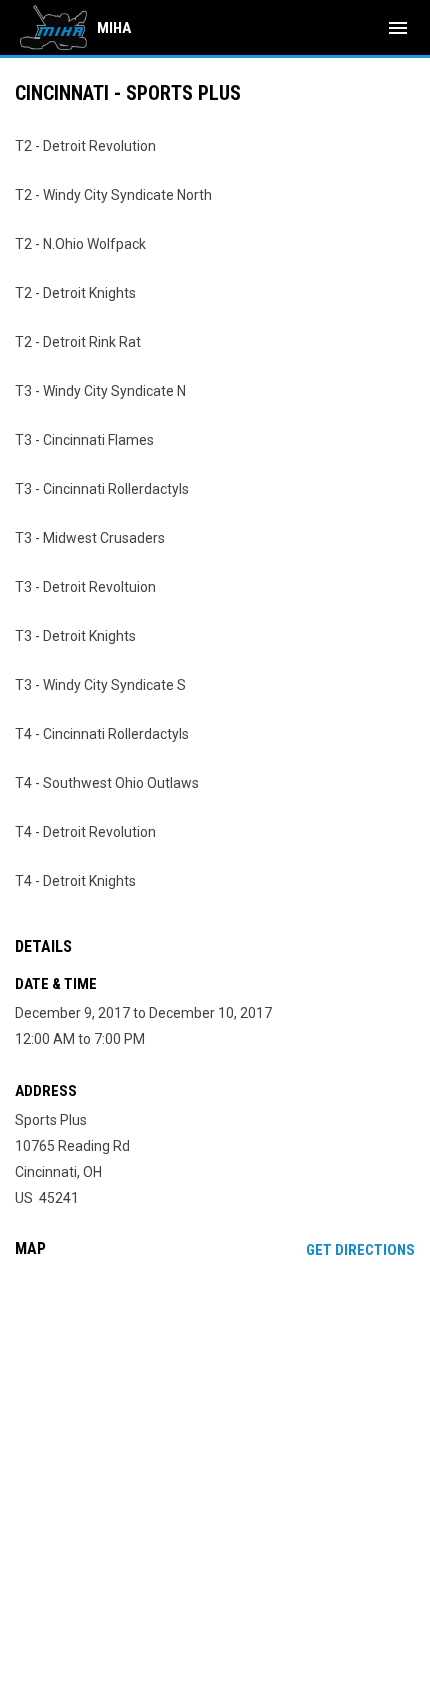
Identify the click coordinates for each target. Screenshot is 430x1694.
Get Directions (360, 1250)
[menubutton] (398, 28)
